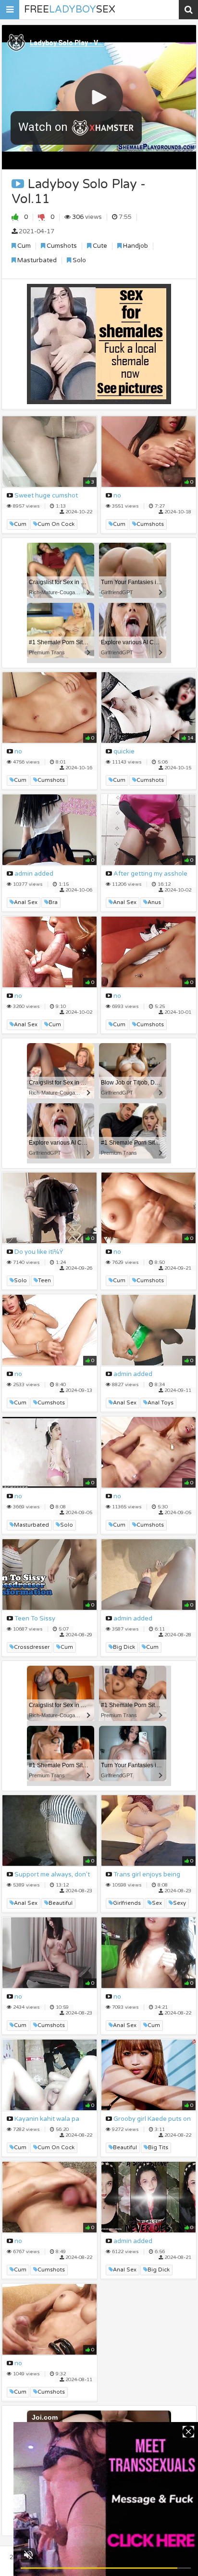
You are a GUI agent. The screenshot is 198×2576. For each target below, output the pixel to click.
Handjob (135, 246)
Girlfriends (127, 1903)
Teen (44, 1281)
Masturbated (36, 260)
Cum (23, 246)
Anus (154, 902)
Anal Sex (26, 902)
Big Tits (158, 2148)
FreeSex (70, 10)
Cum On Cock (56, 524)
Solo (79, 260)
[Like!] (15, 217)
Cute (99, 246)
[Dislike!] (42, 217)
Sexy (179, 1903)
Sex (157, 1903)
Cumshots (61, 246)
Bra (53, 902)
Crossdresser (32, 1647)
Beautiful (61, 1903)
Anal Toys (161, 1403)
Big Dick (124, 1647)
